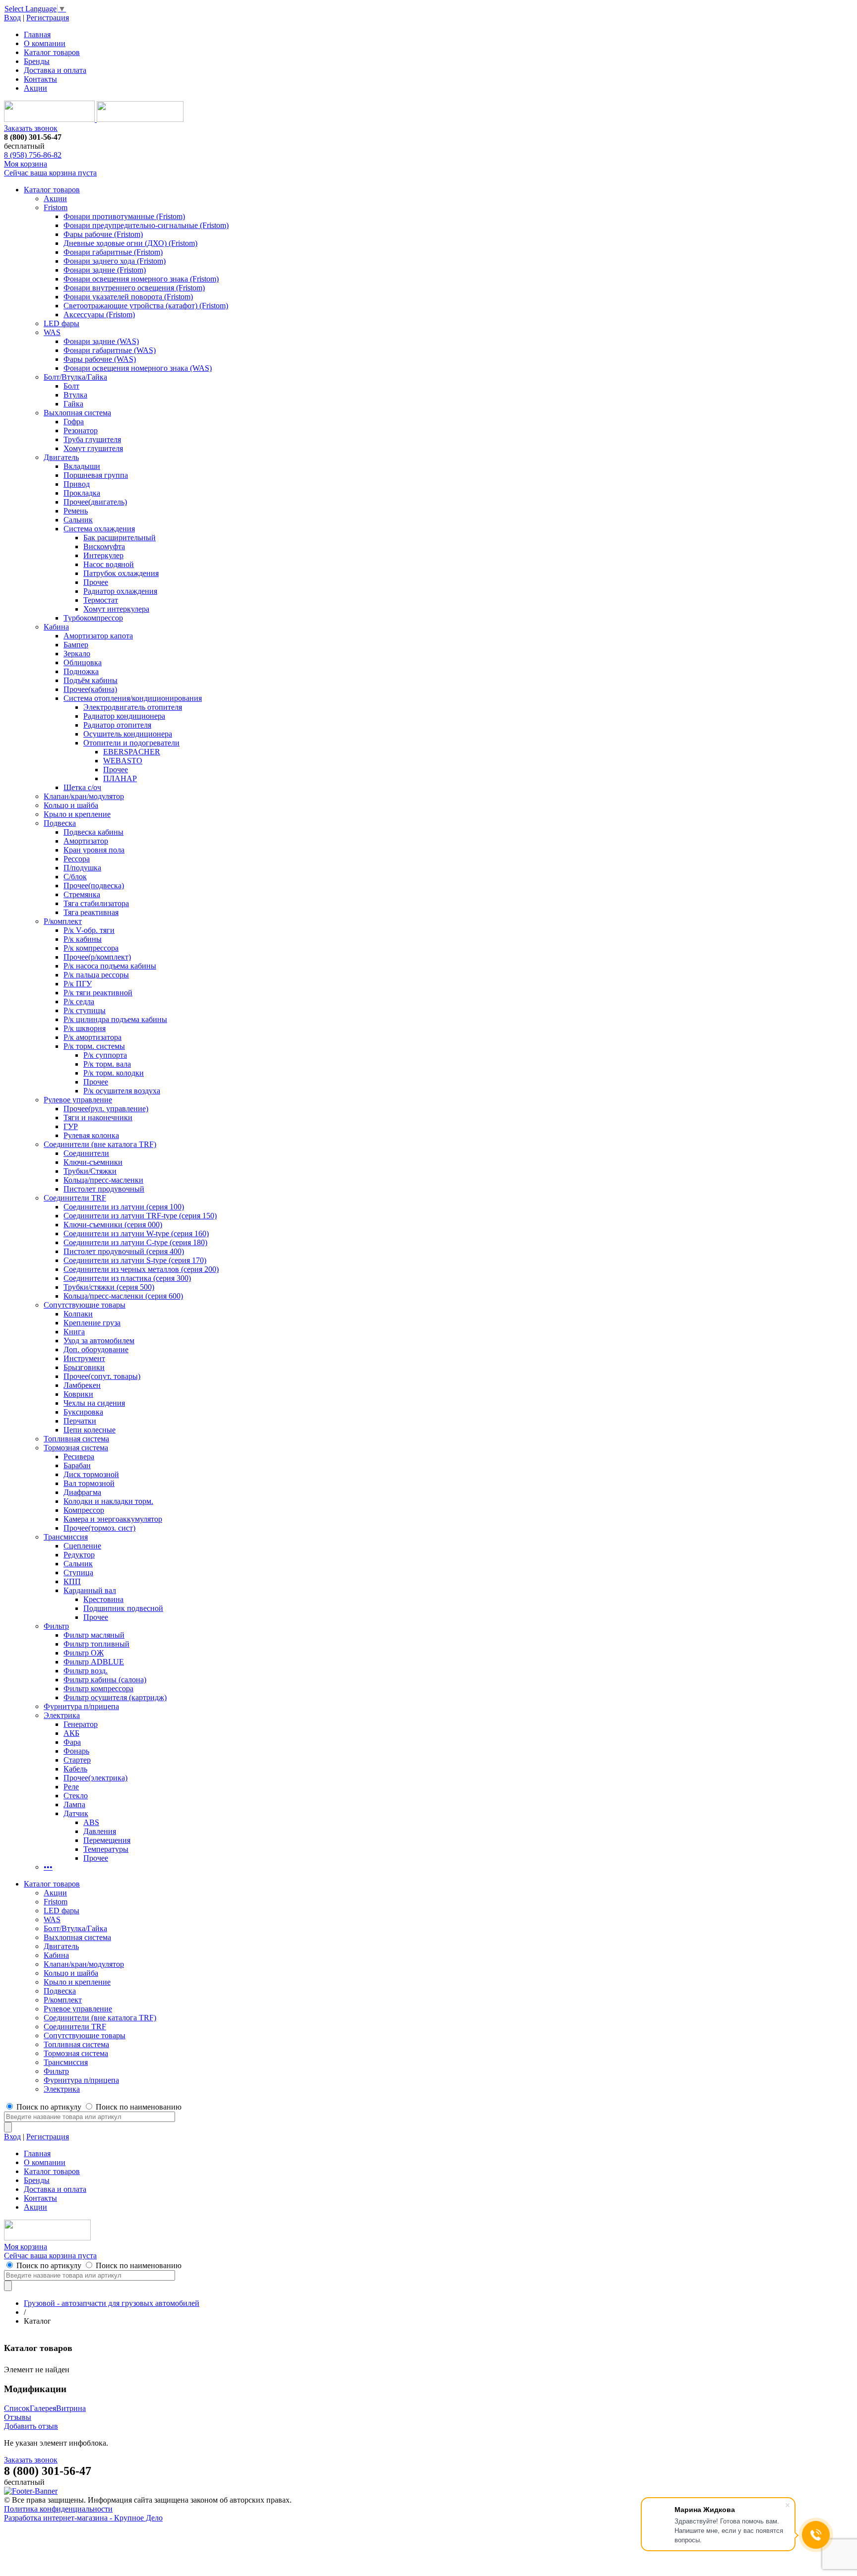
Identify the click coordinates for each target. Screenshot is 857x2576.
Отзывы (18, 2417)
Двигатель (61, 457)
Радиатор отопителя (117, 725)
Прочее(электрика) (95, 1778)
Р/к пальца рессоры (96, 975)
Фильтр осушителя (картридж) (115, 1697)
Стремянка (82, 894)
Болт (71, 386)
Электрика (62, 1715)
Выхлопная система (77, 413)
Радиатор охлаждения (120, 591)
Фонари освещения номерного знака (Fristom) (141, 279)
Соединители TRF (75, 1198)
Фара (72, 1742)
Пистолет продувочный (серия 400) (124, 1251)
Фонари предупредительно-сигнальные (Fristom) (146, 225)
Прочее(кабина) (90, 689)
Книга (74, 1332)
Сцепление (82, 1546)
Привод (77, 484)
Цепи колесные (90, 1430)
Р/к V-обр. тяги (89, 930)
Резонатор (81, 430)
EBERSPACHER (132, 752)
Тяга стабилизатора (96, 903)
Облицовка (83, 662)
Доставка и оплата (55, 70)
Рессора (77, 859)
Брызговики (84, 1367)
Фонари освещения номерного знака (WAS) (138, 368)
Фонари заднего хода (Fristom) (115, 261)
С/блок (75, 877)
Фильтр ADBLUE (94, 1662)
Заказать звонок (31, 128)
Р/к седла (79, 1002)
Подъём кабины (91, 680)
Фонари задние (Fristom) (105, 270)
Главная (37, 34)
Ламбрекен (82, 1385)
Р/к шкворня (85, 1028)
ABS (91, 1822)
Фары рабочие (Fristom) (103, 234)
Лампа (74, 1804)
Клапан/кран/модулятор (84, 796)
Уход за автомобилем (99, 1341)
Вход (12, 18)
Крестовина (103, 1599)
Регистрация (48, 18)
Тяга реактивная (91, 912)
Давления (100, 1831)
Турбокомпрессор (93, 618)
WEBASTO (123, 761)
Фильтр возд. (86, 1671)
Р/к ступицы (85, 1010)
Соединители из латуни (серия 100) (124, 1207)
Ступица (78, 1573)
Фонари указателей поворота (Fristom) (128, 297)
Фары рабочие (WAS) (100, 359)
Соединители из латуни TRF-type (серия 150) (140, 1216)
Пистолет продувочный (104, 1189)
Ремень (76, 511)
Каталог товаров (52, 52)
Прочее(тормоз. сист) (99, 1528)
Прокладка (82, 493)
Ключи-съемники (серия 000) (113, 1225)
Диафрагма (82, 1492)
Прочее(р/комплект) (97, 957)
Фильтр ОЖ (84, 1653)
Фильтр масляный (94, 1635)
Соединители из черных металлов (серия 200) (141, 1269)
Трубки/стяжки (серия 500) (109, 1287)
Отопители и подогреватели (131, 743)
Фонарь (76, 1751)
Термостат (101, 600)
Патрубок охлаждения (121, 573)
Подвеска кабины (93, 832)
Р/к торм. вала (107, 1064)
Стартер (77, 1760)
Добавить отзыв (31, 2426)
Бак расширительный (120, 538)
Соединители (86, 1153)
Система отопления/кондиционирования (133, 698)
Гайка (73, 404)
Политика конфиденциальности (58, 2509)
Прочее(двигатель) (95, 502)
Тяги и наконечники (98, 1117)
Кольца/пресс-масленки (103, 1180)
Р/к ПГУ (78, 984)
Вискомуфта (104, 546)
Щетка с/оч (82, 787)
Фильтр (56, 1626)
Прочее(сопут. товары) (102, 1376)
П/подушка (82, 868)
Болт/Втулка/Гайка (75, 377)
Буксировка (83, 1412)
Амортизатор (86, 841)
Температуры (106, 1849)
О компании (45, 43)
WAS (52, 332)
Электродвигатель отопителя (133, 707)
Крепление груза (92, 1323)
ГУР (71, 1126)
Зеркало (77, 654)
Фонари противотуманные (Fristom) (124, 216)
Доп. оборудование (96, 1349)
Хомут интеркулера (116, 609)
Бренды (37, 61)
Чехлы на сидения (94, 1403)
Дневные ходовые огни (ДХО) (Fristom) (130, 243)
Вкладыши (82, 466)
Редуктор (79, 1555)
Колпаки (78, 1314)
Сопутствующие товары (85, 1305)
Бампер (76, 645)
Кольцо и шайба (71, 805)
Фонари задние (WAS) (101, 341)
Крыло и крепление (77, 814)
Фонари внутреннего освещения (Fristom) (134, 288)
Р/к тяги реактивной (98, 993)
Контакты (40, 79)
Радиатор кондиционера (124, 716)
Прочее (96, 582)
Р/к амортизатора (92, 1037)
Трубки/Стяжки (90, 1171)
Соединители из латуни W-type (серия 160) (136, 1233)
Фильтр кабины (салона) (105, 1680)
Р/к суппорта (105, 1055)
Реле (71, 1787)
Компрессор (84, 1510)
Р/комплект (63, 921)
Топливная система (76, 1439)
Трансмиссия (66, 1537)
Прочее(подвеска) (94, 886)
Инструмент (84, 1358)
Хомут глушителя (93, 448)
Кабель (75, 1769)
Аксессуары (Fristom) (99, 315)
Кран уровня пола (94, 850)
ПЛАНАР (120, 778)
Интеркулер (103, 555)
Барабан (77, 1465)
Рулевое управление (78, 1100)
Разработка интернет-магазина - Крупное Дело (83, 2518)
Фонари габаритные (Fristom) (113, 252)
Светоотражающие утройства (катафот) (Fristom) (146, 306)
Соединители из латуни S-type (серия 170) (135, 1260)
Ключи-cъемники (93, 1162)
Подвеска (60, 823)
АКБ (71, 1733)
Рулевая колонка (91, 1135)
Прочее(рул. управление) (106, 1109)
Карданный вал (90, 1590)
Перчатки (80, 1421)
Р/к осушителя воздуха (122, 1091)
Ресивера (79, 1457)
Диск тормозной (91, 1474)
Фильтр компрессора (98, 1689)
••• (48, 1867)
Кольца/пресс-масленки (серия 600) (123, 1296)
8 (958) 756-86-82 (33, 155)
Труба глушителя (92, 439)
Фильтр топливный (96, 1644)
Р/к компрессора (91, 948)
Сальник (78, 520)
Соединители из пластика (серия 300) (127, 1278)
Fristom (56, 207)
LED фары (61, 323)
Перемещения (107, 1840)
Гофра (74, 422)
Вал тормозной (89, 1483)
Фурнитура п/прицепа (81, 1706)
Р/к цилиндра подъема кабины (115, 1019)
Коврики (78, 1394)
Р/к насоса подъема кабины (110, 966)
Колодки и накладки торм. (108, 1501)
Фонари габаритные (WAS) (110, 350)
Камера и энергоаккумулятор (113, 1519)
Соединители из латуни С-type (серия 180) (135, 1242)
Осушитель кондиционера (128, 734)
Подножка (81, 671)
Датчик (76, 1813)
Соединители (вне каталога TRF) (100, 1144)
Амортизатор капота (98, 636)
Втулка (75, 395)
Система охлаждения (99, 529)
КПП (72, 1581)
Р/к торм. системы (94, 1046)
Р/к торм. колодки (114, 1073)
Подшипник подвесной (123, 1608)
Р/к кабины (83, 939)
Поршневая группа (96, 475)
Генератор (81, 1724)
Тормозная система (76, 1448)
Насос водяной (109, 564)
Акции (35, 88)
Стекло (76, 1796)
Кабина (56, 627)
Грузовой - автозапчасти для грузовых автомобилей (112, 2303)
